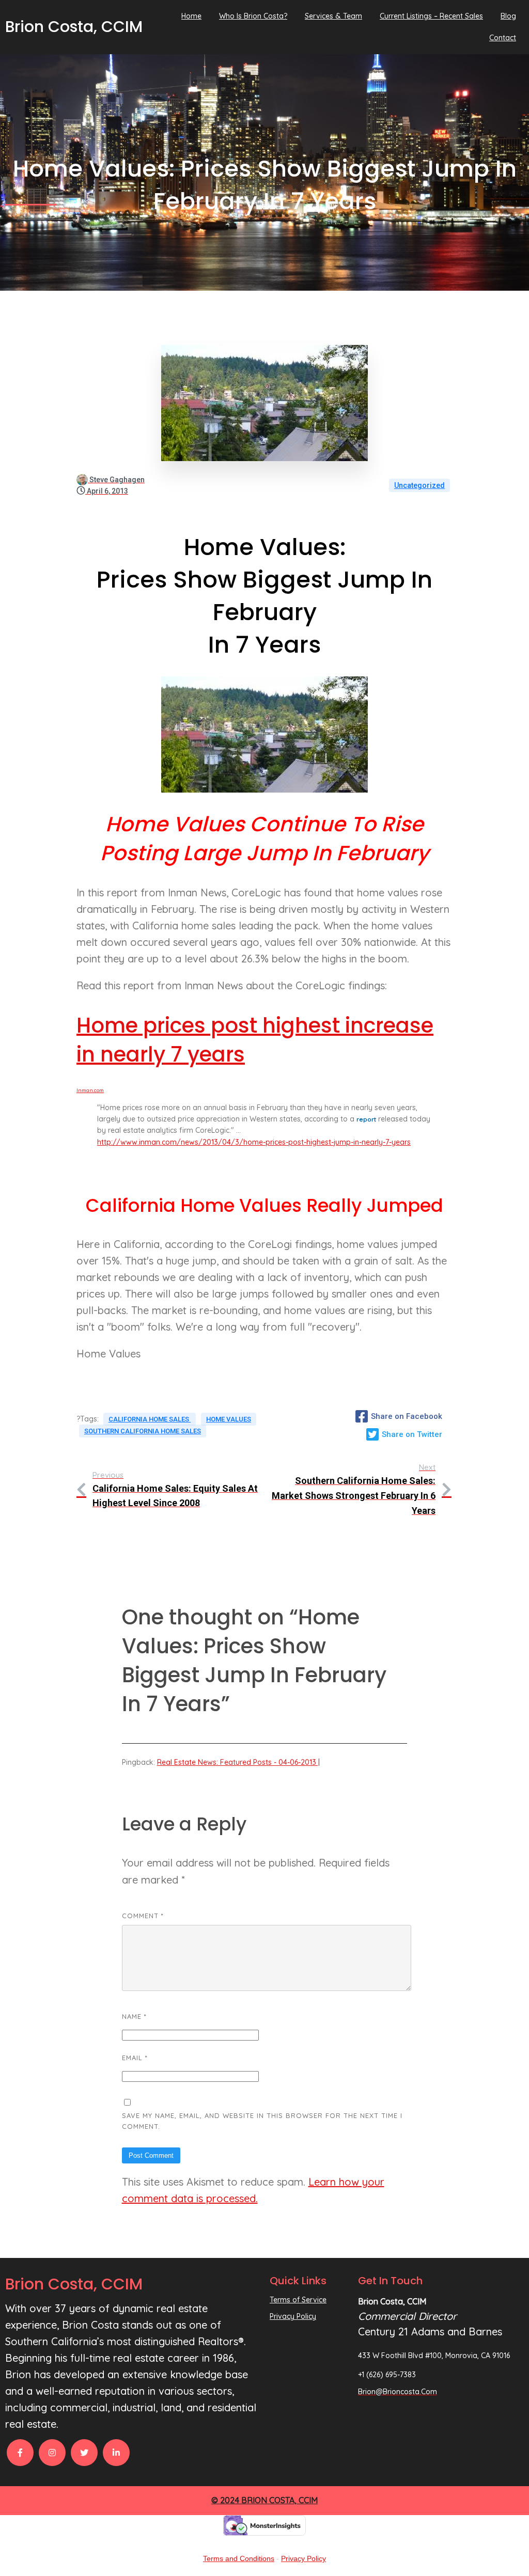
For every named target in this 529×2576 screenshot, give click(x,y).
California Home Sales (150, 1419)
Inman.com (90, 1090)
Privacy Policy (304, 2558)
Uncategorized (419, 485)
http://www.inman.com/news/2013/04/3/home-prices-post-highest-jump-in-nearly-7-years (254, 1142)
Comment (143, 1916)
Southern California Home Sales (143, 1431)
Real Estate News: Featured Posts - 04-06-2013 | (238, 1762)
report (366, 1119)
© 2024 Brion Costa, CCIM (264, 2500)
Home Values (229, 1419)
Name (134, 2016)
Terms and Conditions (239, 2558)
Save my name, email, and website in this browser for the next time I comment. (262, 2121)
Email (135, 2058)
